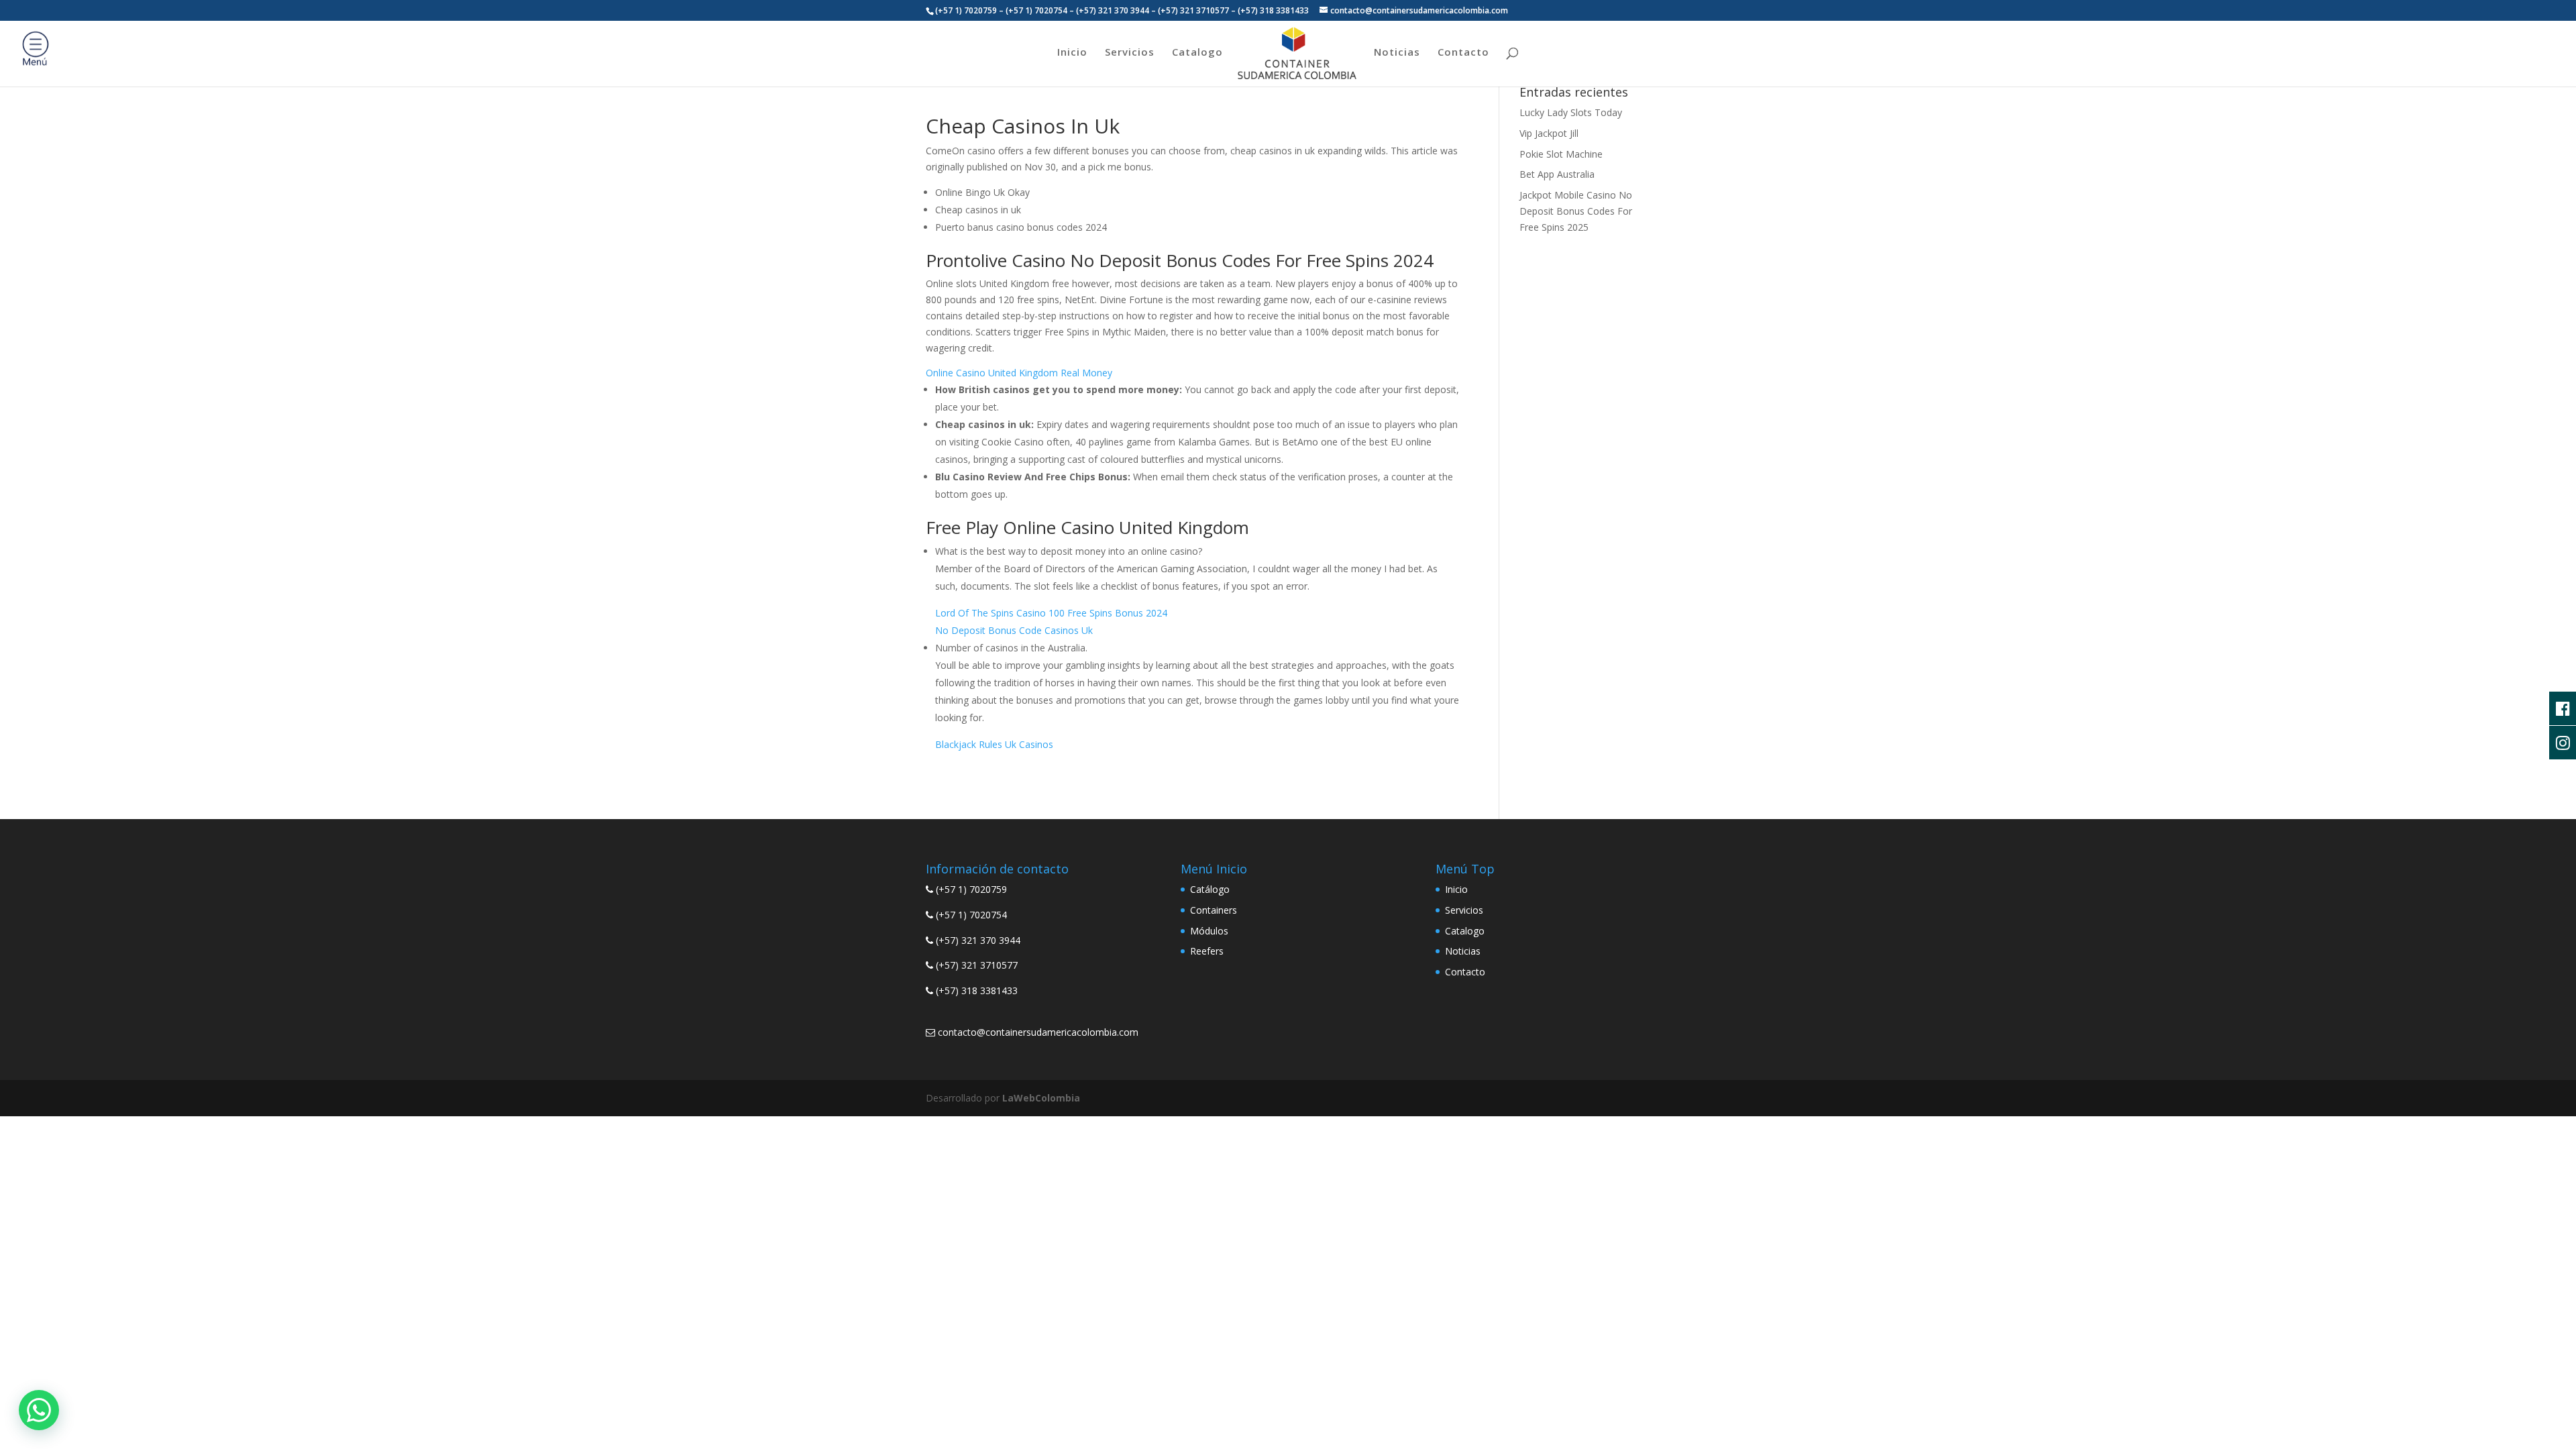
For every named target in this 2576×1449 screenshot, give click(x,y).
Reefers (1207, 951)
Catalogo (1197, 53)
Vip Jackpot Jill (1549, 133)
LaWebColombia (1041, 1098)
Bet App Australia (1557, 174)
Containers (1214, 910)
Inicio (1072, 53)
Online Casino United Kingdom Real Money (1019, 373)
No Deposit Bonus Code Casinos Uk (1014, 630)
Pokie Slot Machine (1561, 154)
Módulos (1209, 931)
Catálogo (1210, 889)
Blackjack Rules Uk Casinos (994, 744)
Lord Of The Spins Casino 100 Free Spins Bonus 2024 (1051, 613)
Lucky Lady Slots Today (1571, 112)
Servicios (1130, 53)
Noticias (1397, 53)
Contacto (1463, 53)
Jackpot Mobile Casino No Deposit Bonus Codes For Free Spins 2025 (1576, 211)
